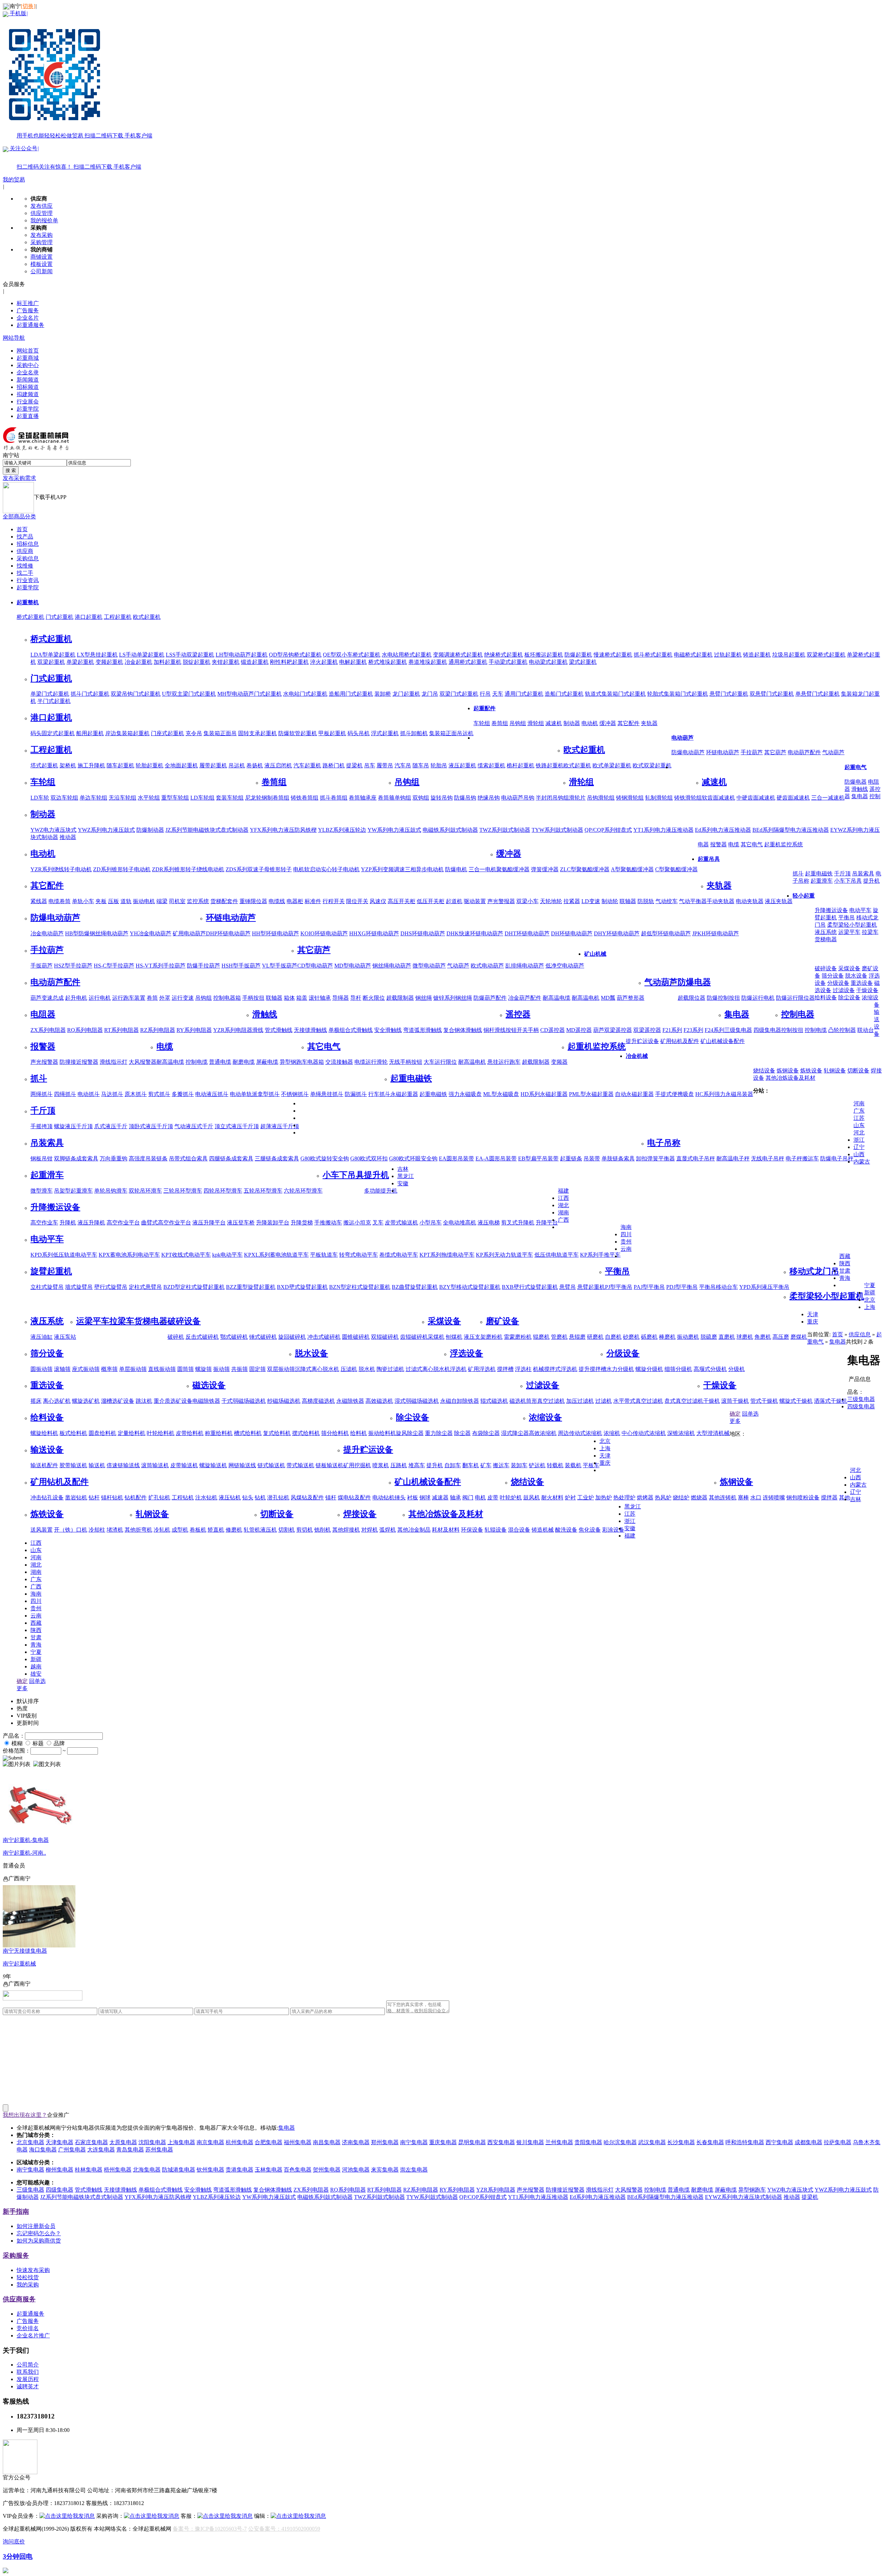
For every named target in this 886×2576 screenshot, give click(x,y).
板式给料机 (73, 1433)
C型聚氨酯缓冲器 (676, 869)
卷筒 (152, 998)
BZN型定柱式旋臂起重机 (360, 1287)
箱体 (289, 998)
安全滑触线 (388, 1030)
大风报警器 (143, 1062)
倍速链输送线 (123, 1465)
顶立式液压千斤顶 (237, 1126)
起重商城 (28, 358)
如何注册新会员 (36, 2226)
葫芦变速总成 (47, 998)
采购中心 (28, 365)
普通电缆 (220, 1062)
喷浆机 (381, 1465)
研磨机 (595, 1337)
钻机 (260, 1498)
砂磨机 (631, 1337)
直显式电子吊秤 (696, 1158)
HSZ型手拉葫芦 (73, 966)
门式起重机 (60, 617)
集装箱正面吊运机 (451, 733)
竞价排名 (28, 2328)
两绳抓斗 (42, 1094)
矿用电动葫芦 (189, 933)
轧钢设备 (835, 1071)
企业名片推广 (33, 2336)
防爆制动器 (150, 830)
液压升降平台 (209, 1223)
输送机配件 (44, 1465)
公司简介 (28, 2365)
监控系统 (198, 901)
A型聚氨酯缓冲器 (632, 869)
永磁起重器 (404, 1094)
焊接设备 (360, 1514)
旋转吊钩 (442, 798)
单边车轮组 (93, 798)
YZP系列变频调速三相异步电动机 (402, 869)
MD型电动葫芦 (353, 966)
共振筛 (239, 1369)
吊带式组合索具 (188, 1158)
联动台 (866, 1030)
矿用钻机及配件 (680, 1041)
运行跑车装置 (129, 998)
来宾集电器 (385, 2170)
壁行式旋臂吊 (111, 1287)
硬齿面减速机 (793, 798)
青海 (845, 1278)
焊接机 (352, 1530)
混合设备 (519, 1530)
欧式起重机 (147, 617)
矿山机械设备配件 (723, 1041)
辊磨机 (541, 1337)
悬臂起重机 (591, 1287)
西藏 (845, 1256)
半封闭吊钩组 (552, 798)
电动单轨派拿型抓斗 (255, 1094)
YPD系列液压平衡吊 (764, 1287)
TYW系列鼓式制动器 (557, 830)
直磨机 (727, 1337)
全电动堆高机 (460, 1223)
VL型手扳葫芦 (280, 966)
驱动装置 (475, 901)
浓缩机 (612, 1433)
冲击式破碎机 (324, 1337)
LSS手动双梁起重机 (190, 655)
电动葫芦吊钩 (518, 798)
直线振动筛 (162, 1369)
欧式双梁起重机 (652, 765)
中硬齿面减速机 (756, 798)
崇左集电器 (414, 2170)
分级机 (736, 1369)
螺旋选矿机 (86, 1401)
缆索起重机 (491, 765)
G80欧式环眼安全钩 (413, 1158)
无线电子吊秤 (768, 1158)
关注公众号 (75, 158)
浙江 (859, 1140)
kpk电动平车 (227, 1255)
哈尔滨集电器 (620, 2142)
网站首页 (28, 351)
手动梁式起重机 (508, 662)
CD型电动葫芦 (315, 966)
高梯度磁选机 (318, 1401)
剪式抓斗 (159, 1094)
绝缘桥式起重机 (504, 655)
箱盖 (302, 998)
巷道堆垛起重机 (428, 662)
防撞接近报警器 (79, 1062)
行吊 (485, 694)
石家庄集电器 (91, 2142)
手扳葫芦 (42, 966)
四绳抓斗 (65, 1094)
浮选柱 (523, 1369)
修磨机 (234, 1530)
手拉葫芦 (752, 752)
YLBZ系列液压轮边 (342, 830)
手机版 (80, 74)
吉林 (403, 1169)
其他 (714, 1498)
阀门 (468, 1498)
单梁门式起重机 (50, 694)
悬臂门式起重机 (729, 694)
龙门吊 (430, 694)
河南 (859, 1103)
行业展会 (28, 402)
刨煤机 (454, 1337)
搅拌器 (829, 1498)
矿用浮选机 (482, 1369)
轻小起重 (804, 896)
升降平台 (547, 1223)
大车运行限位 (440, 1062)
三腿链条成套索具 (277, 1158)
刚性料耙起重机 (289, 662)
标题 (38, 1743)
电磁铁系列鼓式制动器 (450, 830)
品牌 (59, 1743)
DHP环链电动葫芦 (228, 933)
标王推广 (28, 303)
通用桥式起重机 (468, 662)
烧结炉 (681, 1498)
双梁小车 (527, 901)
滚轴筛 (62, 1369)
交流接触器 (339, 1062)
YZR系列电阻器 (233, 1030)
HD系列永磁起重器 (544, 1094)
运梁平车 (849, 932)
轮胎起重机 (150, 765)
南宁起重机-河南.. (24, 1853)
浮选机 (458, 1369)
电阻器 (43, 1014)
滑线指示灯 (114, 1062)
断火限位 (374, 998)
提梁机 (354, 765)
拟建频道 (28, 394)
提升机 (871, 881)
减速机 (554, 723)
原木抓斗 (136, 1094)
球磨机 (745, 1337)
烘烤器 (645, 1498)
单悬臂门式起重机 (817, 694)
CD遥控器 (553, 1030)
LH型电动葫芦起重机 (242, 655)
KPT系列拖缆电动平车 (447, 1255)
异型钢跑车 (293, 1062)
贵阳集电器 (588, 2142)
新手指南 (16, 2212)
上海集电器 (181, 2142)
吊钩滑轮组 (601, 798)
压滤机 (349, 1369)
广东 (859, 1111)
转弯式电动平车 (359, 1255)
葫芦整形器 (631, 998)
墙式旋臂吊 (79, 1287)
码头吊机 (359, 733)
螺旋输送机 (213, 1465)
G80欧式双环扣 (369, 1158)
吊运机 (237, 765)
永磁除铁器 (350, 1401)
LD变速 (591, 901)
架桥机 (68, 765)
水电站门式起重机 (305, 694)
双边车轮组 (64, 798)
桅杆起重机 (521, 765)
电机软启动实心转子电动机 (326, 869)
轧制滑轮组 (659, 798)
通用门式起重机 (524, 694)
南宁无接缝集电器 (25, 1951)
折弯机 (144, 1530)
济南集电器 (356, 2142)
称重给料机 (219, 1433)
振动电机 (144, 901)
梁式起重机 (583, 662)
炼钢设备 (788, 1071)
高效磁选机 (379, 1401)
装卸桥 (383, 694)
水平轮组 (149, 798)
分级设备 (838, 983)
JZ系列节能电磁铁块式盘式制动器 (207, 830)
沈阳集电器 (152, 2142)
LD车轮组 (202, 798)
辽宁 (859, 1147)
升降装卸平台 (273, 1223)
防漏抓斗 (356, 1094)
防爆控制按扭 (723, 998)
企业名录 (28, 372)
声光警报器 (501, 901)
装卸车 (519, 1465)
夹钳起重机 (226, 662)
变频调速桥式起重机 (458, 655)
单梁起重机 (80, 662)
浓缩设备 (545, 1417)
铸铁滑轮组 (688, 798)
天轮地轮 (551, 901)
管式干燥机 (764, 1401)
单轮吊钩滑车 (111, 1191)
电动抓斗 (89, 1094)
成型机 (180, 1530)
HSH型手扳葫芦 (241, 966)
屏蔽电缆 (267, 1062)
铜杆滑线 (495, 1030)
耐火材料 (552, 1498)
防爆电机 (456, 869)
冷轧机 (162, 1530)
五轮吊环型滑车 (263, 1191)
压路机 (399, 1465)
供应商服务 (19, 2299)
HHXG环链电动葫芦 (374, 933)
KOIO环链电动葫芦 (324, 933)
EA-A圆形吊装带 (496, 1158)
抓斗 (798, 873)
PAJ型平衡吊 (649, 1287)
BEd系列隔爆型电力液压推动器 (791, 830)
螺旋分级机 (649, 1369)
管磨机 (559, 1337)
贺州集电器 (327, 2170)
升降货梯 (302, 1223)
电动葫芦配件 (804, 752)
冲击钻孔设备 (47, 1498)
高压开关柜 (401, 901)
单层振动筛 (133, 1369)
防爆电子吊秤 (837, 1158)
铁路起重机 (550, 765)
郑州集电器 (385, 2142)
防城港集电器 (179, 2170)
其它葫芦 (775, 752)
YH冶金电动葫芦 (151, 933)
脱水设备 (856, 976)
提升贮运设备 (642, 1041)
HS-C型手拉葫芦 (114, 966)
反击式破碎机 (202, 1337)
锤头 (400, 1498)
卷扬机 (255, 765)
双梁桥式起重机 (826, 655)
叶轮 (505, 1498)
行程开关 (334, 901)
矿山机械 (595, 954)
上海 (870, 1307)
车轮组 (482, 723)
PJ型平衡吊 (619, 1287)
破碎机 (176, 1337)
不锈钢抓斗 (295, 1094)
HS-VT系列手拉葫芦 (161, 966)
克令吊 (194, 733)
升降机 (68, 1223)
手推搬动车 (328, 1223)
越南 (36, 1666)
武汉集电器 (652, 2142)
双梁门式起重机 (459, 694)
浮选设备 (467, 1353)
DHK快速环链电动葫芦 (475, 933)
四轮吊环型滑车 (223, 1191)
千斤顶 (842, 873)
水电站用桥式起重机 (407, 655)
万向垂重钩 (114, 1158)
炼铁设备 (811, 1071)
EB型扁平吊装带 (538, 1158)
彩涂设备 (613, 1530)
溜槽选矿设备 (118, 1401)
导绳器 (341, 998)
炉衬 (570, 1498)
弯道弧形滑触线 (423, 1030)
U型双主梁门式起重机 (189, 694)
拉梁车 (870, 932)
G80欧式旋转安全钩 (325, 1158)
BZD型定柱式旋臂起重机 (194, 1287)
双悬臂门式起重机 (772, 694)
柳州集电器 (60, 2170)
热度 (22, 1708)
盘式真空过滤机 (684, 1401)
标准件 (313, 901)
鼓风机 (532, 1498)
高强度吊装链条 (148, 1158)
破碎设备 (826, 968)
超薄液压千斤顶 (280, 1126)
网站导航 (14, 338)
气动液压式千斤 (194, 1126)
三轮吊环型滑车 (183, 1191)
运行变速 (183, 998)
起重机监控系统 (784, 844)
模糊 (17, 1743)
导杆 (356, 998)
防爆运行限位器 (795, 998)
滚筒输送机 (155, 1465)
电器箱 (316, 1062)
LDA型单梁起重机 (53, 655)
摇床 (36, 1401)
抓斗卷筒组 (334, 798)
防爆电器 (856, 782)
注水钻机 (206, 1498)
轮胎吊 (439, 765)
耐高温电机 (586, 998)
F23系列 (693, 1030)
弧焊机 (388, 1530)
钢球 (425, 1498)
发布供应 (42, 206)
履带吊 (385, 765)
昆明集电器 (472, 2142)
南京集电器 (210, 2142)
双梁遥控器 (647, 1030)
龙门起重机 (406, 694)
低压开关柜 (431, 901)
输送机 (97, 1465)
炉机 (516, 1498)
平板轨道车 (324, 1255)
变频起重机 (109, 662)
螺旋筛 (204, 1369)
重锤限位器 (253, 901)
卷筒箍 (386, 798)
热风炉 (663, 1498)
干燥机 (712, 1401)
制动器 (572, 723)
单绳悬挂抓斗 (327, 1094)
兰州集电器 (559, 2142)
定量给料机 (132, 1433)
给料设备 (826, 997)
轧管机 (252, 1530)
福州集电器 (298, 2142)
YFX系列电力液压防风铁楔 (283, 830)
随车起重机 (120, 765)
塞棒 (743, 1498)
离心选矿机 (57, 1401)
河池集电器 (356, 2170)
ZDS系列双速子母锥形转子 (259, 869)
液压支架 (475, 1337)
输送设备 (47, 1450)
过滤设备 (844, 990)
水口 (756, 1498)
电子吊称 (664, 1143)
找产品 (25, 537)
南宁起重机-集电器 (26, 1840)
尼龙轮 (253, 798)
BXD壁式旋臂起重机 (302, 1287)
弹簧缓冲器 (545, 869)
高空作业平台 (123, 1223)
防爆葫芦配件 (490, 998)
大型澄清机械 (713, 1433)
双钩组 (421, 798)
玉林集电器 (269, 2170)
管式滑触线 (279, 1030)
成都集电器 (808, 2142)
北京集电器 (30, 2142)
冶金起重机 (138, 662)
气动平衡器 (693, 901)
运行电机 (100, 998)
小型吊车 (431, 1223)
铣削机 (323, 1530)
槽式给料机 (248, 1433)
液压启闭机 (278, 765)
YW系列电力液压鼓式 (394, 830)
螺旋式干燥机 (796, 1401)
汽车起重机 (307, 765)
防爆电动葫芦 (688, 752)
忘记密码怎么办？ (39, 2233)
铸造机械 (543, 1530)
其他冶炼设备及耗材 (790, 1078)
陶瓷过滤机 (390, 1369)
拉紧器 (572, 901)
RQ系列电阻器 (85, 1030)
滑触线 (860, 789)
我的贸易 (14, 180)
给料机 (359, 1433)
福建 (563, 1191)
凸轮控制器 (842, 1030)
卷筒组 (500, 723)
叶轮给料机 (161, 1433)
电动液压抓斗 (212, 1094)
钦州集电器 (210, 2170)
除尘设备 (849, 997)
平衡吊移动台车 (718, 1287)
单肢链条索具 (618, 1158)
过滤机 (604, 1401)
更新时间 (28, 1723)
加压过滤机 (580, 1401)
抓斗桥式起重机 (653, 655)
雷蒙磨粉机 (518, 1337)
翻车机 (471, 1465)
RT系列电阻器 (121, 1030)
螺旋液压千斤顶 (73, 1126)
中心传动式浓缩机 (644, 1433)
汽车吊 (403, 765)
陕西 (845, 1263)
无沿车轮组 (123, 798)
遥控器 (518, 1014)
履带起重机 (213, 765)
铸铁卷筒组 (305, 798)
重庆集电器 (443, 2142)
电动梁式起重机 (548, 662)
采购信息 (28, 558)
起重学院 (28, 409)
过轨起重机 (728, 655)
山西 (859, 1154)
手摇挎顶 (42, 1126)
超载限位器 (691, 998)
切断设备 (858, 1071)
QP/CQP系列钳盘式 (608, 830)
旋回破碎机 (292, 1337)
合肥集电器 (269, 2142)
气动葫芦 (833, 752)
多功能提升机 (381, 1191)
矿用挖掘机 (357, 1465)
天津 (813, 1314)
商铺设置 (42, 257)
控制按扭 (792, 1030)
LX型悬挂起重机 (97, 655)
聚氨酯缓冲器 (513, 869)
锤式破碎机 (263, 1337)
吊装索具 (863, 873)
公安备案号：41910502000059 (284, 2529)
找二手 (25, 573)
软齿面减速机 (718, 798)
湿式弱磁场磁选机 (417, 1401)
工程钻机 (183, 1498)
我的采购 (28, 2285)
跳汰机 (144, 1401)
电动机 (590, 723)
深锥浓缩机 (681, 1433)
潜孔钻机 (278, 1498)
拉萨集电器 (838, 2142)
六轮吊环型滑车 (303, 1191)
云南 (626, 1249)
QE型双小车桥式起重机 (352, 655)
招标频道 (28, 387)
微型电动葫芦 (429, 966)
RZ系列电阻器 (158, 1030)
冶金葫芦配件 (525, 998)
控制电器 (798, 1014)
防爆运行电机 (758, 998)
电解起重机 (353, 662)
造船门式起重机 (564, 694)
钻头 (248, 1498)
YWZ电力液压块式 (53, 830)
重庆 (813, 1322)
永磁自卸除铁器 (460, 1401)
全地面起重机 (181, 765)
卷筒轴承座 (363, 798)
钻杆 (94, 1498)
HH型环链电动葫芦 (275, 933)
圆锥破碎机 (356, 1337)
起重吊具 (709, 859)
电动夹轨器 (750, 901)
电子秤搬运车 (802, 1158)
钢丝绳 (424, 998)
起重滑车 (822, 881)
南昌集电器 (327, 2142)
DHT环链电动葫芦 (527, 933)
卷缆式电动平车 (399, 1255)
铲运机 (537, 1465)
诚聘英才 (28, 2386)
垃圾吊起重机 (789, 655)
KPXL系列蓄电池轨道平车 (276, 1255)
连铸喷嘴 (774, 1498)
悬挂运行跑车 (504, 1062)
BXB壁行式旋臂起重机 (530, 1287)
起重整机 (28, 602)
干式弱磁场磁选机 (244, 1401)
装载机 (573, 1465)
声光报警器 (44, 1062)
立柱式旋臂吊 (47, 1287)
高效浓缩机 (543, 1433)
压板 (114, 901)
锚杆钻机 (112, 1498)
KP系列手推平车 (600, 1255)
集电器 (860, 796)
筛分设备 (833, 976)
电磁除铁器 (206, 1401)
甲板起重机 (332, 733)
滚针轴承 (320, 998)
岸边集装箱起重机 (127, 733)
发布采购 (42, 235)
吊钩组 (518, 723)
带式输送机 (300, 1465)
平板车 (591, 1465)
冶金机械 (637, 1056)
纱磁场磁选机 (284, 1401)
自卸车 (453, 1465)
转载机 (555, 1465)
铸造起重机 (757, 655)
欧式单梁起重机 (612, 765)
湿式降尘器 (515, 1433)
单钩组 (403, 798)
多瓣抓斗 (183, 1094)
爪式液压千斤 (111, 1126)
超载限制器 (400, 998)
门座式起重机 (168, 733)
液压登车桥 (241, 1223)
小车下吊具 (848, 881)
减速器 (440, 1498)
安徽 (403, 1183)
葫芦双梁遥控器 (613, 1030)
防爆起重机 (578, 655)
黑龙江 (406, 1176)
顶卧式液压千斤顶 (151, 1126)
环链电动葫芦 (723, 752)
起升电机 (76, 998)
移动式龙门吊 (814, 1271)
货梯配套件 (224, 901)
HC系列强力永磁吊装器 (724, 1094)
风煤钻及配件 (307, 1498)
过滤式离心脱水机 (428, 1369)
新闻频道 (28, 380)
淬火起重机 (324, 662)
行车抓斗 (379, 1094)
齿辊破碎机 (414, 1337)
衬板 (413, 1498)
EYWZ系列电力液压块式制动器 (744, 2197)
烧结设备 (764, 1071)
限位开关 (357, 901)
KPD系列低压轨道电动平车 (64, 1255)
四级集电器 (767, 1030)
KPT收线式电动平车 (186, 1255)
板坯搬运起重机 (544, 655)
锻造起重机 (255, 662)
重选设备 (862, 983)
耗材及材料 (446, 1530)
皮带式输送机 (401, 1223)
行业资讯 (28, 580)
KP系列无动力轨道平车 (504, 1255)
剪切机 (305, 1530)
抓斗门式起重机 (90, 694)
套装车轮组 (230, 798)
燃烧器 (699, 1498)
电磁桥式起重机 (693, 655)
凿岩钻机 (76, 1498)
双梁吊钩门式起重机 (136, 694)
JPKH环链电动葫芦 (716, 933)
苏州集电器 (159, 2150)
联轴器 (628, 901)
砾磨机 (649, 1337)
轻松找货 (28, 2277)
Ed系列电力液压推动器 (723, 830)
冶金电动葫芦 (47, 933)
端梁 (162, 901)
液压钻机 (230, 1498)
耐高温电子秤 (733, 1158)
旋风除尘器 (410, 1433)
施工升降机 (91, 765)
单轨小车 (83, 901)
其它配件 (629, 723)
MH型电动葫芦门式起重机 (250, 694)
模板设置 (42, 264)
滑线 (258, 1030)
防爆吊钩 (465, 798)
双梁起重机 (51, 662)
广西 (563, 1220)
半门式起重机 (54, 701)
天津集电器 (60, 2142)
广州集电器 (72, 2150)
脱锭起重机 (197, 662)
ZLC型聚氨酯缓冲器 (585, 869)
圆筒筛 (186, 1369)
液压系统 (826, 932)
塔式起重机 (44, 765)
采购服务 (16, 2256)
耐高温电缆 (557, 998)
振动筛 (221, 1369)
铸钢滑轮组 (630, 798)
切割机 (287, 1530)
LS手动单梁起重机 (142, 655)
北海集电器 (147, 2170)
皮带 (493, 1498)
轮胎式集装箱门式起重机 (678, 694)
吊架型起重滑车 (73, 1191)
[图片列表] (17, 1764)
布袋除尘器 (486, 1433)
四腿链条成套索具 (231, 1158)
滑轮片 (577, 798)
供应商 (25, 551)
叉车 (378, 1223)
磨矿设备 (503, 1321)
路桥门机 (334, 765)
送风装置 (42, 1530)
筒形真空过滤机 (545, 1401)
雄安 (36, 1674)
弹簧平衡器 (661, 1158)
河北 (859, 1133)
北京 (870, 1300)
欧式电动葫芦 (487, 966)
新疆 (870, 1293)
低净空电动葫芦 (565, 966)
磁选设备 (209, 1385)
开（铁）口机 (71, 1530)
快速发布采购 (33, 2270)
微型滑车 (42, 1191)
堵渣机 (115, 1530)
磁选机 (518, 1401)
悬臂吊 (568, 1287)
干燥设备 (867, 990)
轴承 (455, 1498)
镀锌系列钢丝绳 (453, 998)
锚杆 (331, 1498)
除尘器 (462, 1433)
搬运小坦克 (357, 1223)
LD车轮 (40, 798)
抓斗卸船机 (414, 733)
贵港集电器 (239, 2170)
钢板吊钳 (42, 1158)
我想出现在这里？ (25, 2115)
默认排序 (28, 1701)
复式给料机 (277, 1433)
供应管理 (42, 213)
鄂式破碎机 (234, 1337)
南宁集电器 (414, 2142)
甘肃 (845, 1271)
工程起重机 (118, 617)
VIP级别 (27, 1716)
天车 (498, 694)
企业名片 (28, 318)
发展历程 (28, 2379)
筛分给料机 (335, 1433)
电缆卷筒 (60, 901)
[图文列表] (47, 1764)
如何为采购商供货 (39, 2241)
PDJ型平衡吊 (682, 1287)
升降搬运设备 (831, 910)
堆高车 (417, 1465)
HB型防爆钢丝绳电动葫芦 (97, 933)
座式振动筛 (86, 1369)
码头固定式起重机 (53, 733)
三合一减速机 (828, 798)
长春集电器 (710, 2142)
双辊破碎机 (385, 1337)
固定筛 (257, 1369)
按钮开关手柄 (522, 1030)
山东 (859, 1125)
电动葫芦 (682, 738)
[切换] (28, 6)
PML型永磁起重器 (591, 1094)
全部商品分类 (19, 516)
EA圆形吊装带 (456, 1158)
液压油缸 (42, 1337)
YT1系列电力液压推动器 (663, 830)
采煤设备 (849, 968)
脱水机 (367, 1369)
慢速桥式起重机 (613, 655)
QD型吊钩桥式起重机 (295, 655)
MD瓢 (608, 998)
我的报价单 (44, 220)
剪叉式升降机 (518, 1223)
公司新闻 (42, 271)
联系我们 (28, 2372)
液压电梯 (489, 1223)
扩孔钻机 (159, 1498)
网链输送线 (242, 1465)
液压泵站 (65, 1337)
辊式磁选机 (494, 1401)
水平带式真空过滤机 (638, 1401)
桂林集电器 (89, 2170)
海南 (626, 1227)
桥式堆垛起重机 (388, 662)
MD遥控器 (579, 1030)
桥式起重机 (30, 617)
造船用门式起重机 (351, 694)
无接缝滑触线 (310, 1030)
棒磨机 (667, 1337)
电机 (480, 1498)
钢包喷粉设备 (803, 1498)
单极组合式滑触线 (351, 1030)
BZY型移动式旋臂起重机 (470, 1287)
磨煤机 (799, 1337)
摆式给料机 (306, 1433)
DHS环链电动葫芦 (423, 933)
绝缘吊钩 (489, 798)
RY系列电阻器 (194, 1030)
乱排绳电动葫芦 (525, 966)
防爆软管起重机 (298, 733)
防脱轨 (646, 901)
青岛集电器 (130, 2150)
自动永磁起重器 (634, 1094)
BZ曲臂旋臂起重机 (415, 1287)
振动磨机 (688, 1337)
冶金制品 (419, 1530)
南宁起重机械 (19, 1964)
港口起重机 (89, 617)
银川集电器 (530, 2142)
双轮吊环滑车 (145, 1191)
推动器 (68, 837)
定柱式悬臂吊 (145, 1287)
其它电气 (752, 844)
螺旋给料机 (44, 1433)
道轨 (126, 901)
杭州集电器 (239, 2142)
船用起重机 (90, 733)
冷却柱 (97, 1530)
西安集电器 (501, 2142)
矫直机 (216, 1530)
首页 (22, 529)
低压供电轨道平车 (557, 1255)
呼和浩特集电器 (745, 2142)
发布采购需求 (19, 478)
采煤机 (436, 1337)
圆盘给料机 (102, 1433)
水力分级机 (620, 1369)
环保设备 (472, 1530)
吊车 (370, 765)
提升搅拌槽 (593, 1369)
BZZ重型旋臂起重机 (251, 1287)
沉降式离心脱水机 (317, 1369)
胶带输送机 (73, 1465)
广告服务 (28, 310)
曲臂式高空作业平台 (166, 1223)
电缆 (734, 844)
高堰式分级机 (710, 1369)
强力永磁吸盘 (465, 1094)
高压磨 (781, 1337)
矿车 (486, 1465)
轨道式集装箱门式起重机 (615, 694)
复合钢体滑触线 (463, 1030)
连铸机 (728, 1498)
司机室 (177, 901)
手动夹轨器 (721, 901)
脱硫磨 (709, 1337)
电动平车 (860, 910)
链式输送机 (271, 1465)
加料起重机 (168, 662)
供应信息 (860, 1334)
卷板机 (198, 1530)
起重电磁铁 (819, 873)
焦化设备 (590, 1530)
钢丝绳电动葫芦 (392, 966)
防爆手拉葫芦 (204, 966)
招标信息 (28, 544)
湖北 (563, 1205)
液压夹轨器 (779, 901)
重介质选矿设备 (173, 1401)
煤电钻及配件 (354, 1498)
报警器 (718, 844)
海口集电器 (43, 2150)
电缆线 (277, 901)
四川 (626, 1234)
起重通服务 (30, 325)
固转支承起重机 (257, 733)
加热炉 (604, 1498)
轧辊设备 (496, 1530)
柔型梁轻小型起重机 (852, 925)
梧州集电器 (118, 2170)
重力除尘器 (439, 1433)
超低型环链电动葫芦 (666, 933)
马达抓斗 (112, 1094)
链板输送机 (329, 1465)
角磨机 (763, 1337)
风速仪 (378, 901)
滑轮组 (536, 723)
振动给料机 (382, 1433)
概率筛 (109, 1369)
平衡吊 (847, 917)
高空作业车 (44, 1223)
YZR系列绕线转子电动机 (61, 869)
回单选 (750, 1414)
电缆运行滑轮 (371, 1062)
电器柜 (295, 901)
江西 (563, 1198)
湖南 (563, 1213)
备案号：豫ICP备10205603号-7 (210, 2529)
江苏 (859, 1118)
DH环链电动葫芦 (572, 933)
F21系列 (672, 1030)
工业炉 (586, 1498)
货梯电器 (826, 939)
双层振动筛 (281, 1369)
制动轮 (610, 901)
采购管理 (42, 242)
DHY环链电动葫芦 (617, 933)
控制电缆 (816, 1030)
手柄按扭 (253, 998)
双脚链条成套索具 (76, 1158)
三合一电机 (482, 869)
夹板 (101, 901)
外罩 (165, 998)
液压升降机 (91, 1223)
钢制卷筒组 (275, 798)
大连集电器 (101, 2150)
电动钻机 (383, 1498)
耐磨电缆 (244, 1062)
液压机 (269, 1530)
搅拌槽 (505, 1369)
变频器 (559, 1062)
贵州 (626, 1242)
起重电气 (856, 767)
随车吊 (421, 765)
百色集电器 (298, 2170)
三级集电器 (738, 1030)
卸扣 (642, 1158)
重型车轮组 (175, 798)
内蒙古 (862, 1162)
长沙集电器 (681, 2142)
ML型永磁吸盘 (501, 1094)
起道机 (454, 901)
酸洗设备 (566, 1530)
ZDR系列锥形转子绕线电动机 (188, 869)
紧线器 (39, 901)
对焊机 (370, 1530)
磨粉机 (494, 1337)
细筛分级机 (678, 1369)
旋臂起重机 (51, 1271)
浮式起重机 (385, 733)
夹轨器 (649, 723)
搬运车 (501, 1465)
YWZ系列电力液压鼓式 (106, 830)
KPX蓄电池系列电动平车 (129, 1255)
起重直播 (28, 416)
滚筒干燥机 (735, 1401)
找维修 (25, 566)
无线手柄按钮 (406, 1062)
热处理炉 (624, 1498)
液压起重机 (462, 765)
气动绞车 (667, 901)
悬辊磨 (577, 1337)
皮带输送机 (184, 1465)
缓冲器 (608, 723)
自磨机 (613, 1337)
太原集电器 (123, 2142)
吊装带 (592, 1158)
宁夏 (870, 1285)
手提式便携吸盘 (675, 1094)
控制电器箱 (227, 998)
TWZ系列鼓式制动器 (505, 830)
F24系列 (715, 1030)
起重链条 (571, 1158)
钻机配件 (136, 1498)
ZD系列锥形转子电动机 (122, 869)
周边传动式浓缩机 (580, 1433)
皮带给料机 (190, 1433)
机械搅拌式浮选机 (555, 1369)
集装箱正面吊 (220, 733)
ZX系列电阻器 (48, 1030)
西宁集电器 (779, 2142)
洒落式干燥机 (831, 1401)
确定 (735, 1414)
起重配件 (485, 708)
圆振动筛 (42, 1369)
